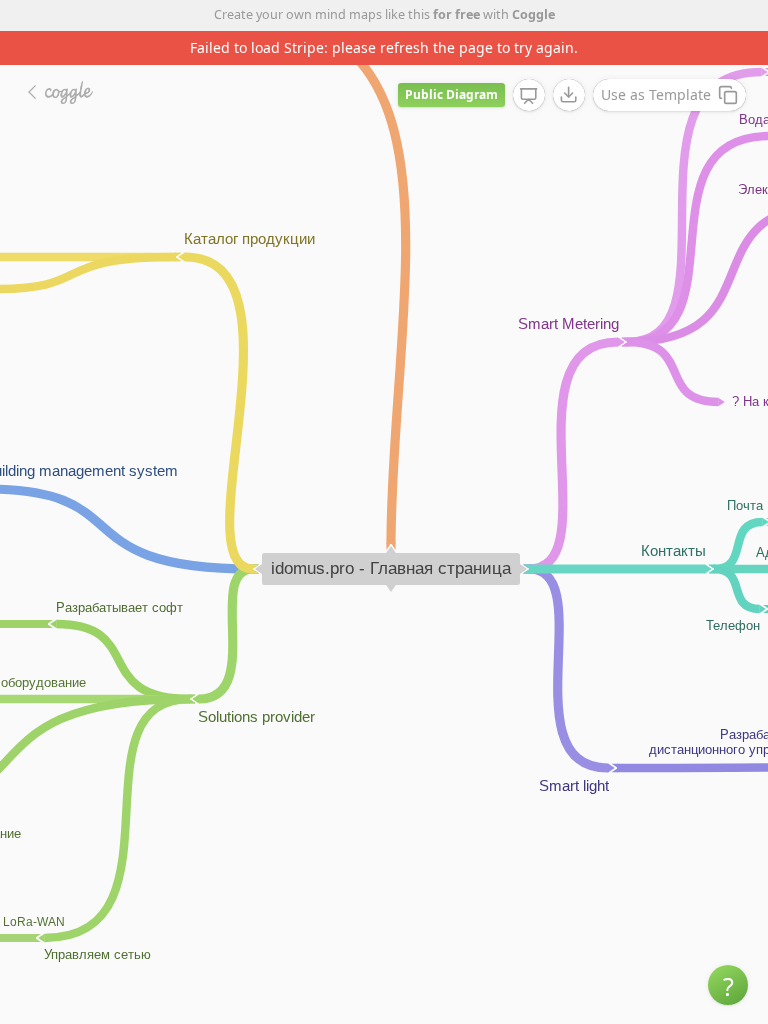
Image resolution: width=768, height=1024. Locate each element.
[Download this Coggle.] (569, 95)
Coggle (533, 14)
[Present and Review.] (529, 96)
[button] (728, 985)
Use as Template (656, 94)
